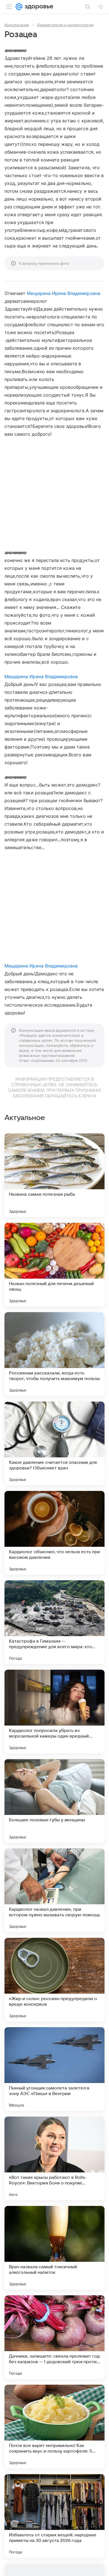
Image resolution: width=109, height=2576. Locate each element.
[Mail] (19, 7)
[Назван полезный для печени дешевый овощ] (54, 1265)
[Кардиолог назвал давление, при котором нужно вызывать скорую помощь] (54, 1890)
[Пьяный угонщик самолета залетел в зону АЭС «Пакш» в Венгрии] (54, 2069)
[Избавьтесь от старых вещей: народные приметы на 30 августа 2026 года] (54, 2516)
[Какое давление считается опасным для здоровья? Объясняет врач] (54, 1443)
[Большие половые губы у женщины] (54, 1801)
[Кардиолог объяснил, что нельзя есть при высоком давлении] (54, 1533)
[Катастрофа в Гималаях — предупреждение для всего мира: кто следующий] (54, 1622)
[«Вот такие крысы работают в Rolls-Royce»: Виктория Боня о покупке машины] (54, 2158)
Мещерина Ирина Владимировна (63, 293)
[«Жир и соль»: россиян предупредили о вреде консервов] (54, 1980)
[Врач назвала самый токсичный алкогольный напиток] (54, 2248)
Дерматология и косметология (65, 25)
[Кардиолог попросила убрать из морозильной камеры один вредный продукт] (54, 1712)
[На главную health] (38, 7)
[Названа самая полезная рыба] (54, 1175)
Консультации (17, 25)
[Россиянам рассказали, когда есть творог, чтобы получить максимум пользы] (54, 1354)
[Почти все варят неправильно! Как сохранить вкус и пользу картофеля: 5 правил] (54, 2427)
